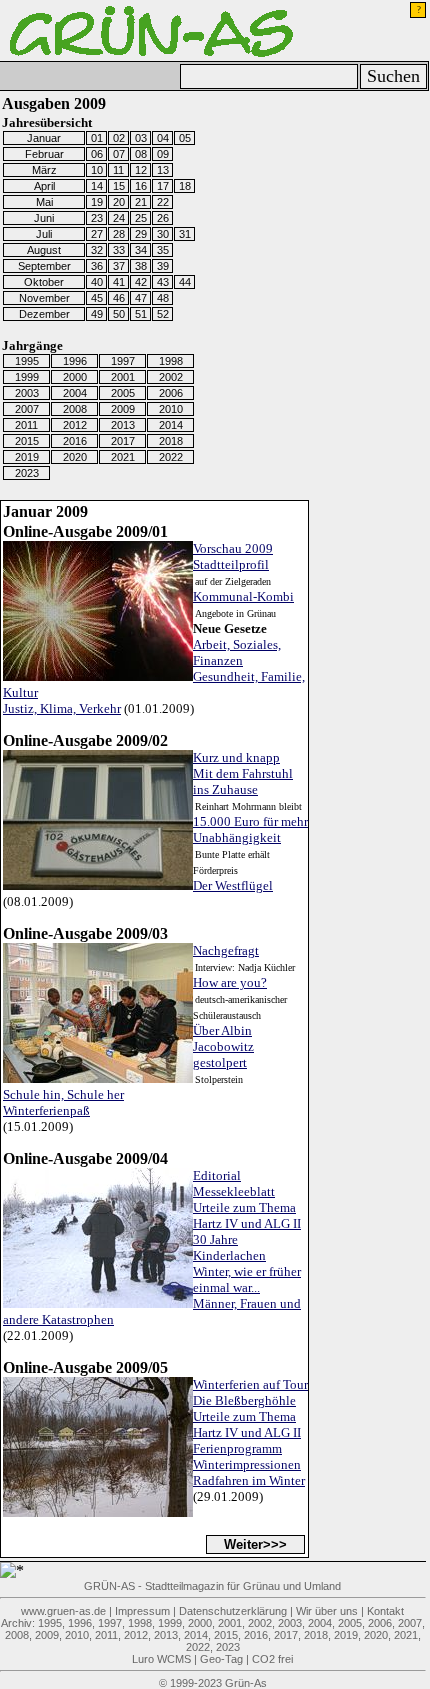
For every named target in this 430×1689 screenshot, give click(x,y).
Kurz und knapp (236, 757)
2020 (75, 457)
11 (118, 170)
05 (185, 138)
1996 (75, 361)
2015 (27, 441)
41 (119, 282)
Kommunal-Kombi (243, 596)
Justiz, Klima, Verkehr (62, 708)
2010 (171, 409)
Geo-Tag (221, 1659)
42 (141, 282)
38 (141, 266)
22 (163, 202)
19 (97, 202)
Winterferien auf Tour (250, 1384)
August (44, 250)
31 (185, 234)
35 (163, 250)
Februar (44, 154)
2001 (123, 377)
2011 (26, 425)
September (44, 266)
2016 (75, 441)
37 (119, 266)
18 (185, 186)
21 (141, 202)
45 (97, 298)
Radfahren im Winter (249, 1480)
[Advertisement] (300, 138)
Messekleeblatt (234, 1191)
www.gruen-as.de (63, 1611)
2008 (75, 409)
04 (163, 138)
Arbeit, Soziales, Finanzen (237, 652)
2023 (27, 473)
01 (97, 138)
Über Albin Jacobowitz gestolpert (223, 1046)
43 (163, 282)
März (44, 170)
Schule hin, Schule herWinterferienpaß (63, 1102)
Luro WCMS (161, 1659)
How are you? (230, 982)
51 (141, 314)
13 (163, 170)
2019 (27, 457)
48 (163, 298)
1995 (27, 361)
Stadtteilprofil (231, 564)
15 (119, 186)
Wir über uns (327, 1611)
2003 (27, 393)
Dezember (44, 314)
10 (97, 170)
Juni (44, 218)
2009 (123, 409)
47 (141, 298)
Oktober (44, 282)
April (44, 186)
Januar (44, 138)
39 (163, 266)
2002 (171, 377)
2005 (123, 393)
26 (163, 218)
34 (141, 250)
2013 (123, 425)
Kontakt (385, 1611)
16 (141, 186)
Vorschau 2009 (233, 548)
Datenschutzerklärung (233, 1611)
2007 (27, 409)
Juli (44, 234)
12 (141, 170)
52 (163, 314)
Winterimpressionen (247, 1464)
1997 (123, 361)
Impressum (142, 1611)
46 (119, 298)
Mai (44, 202)
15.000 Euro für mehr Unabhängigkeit (250, 829)
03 (141, 138)
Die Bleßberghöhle (244, 1400)
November (44, 298)
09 (163, 154)
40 (97, 282)
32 (97, 250)
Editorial (217, 1175)
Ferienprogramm (237, 1448)
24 (119, 218)
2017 (123, 441)
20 (119, 202)
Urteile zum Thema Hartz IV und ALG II (247, 1215)
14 (97, 186)
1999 (27, 377)
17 (163, 186)
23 (97, 218)
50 (119, 314)
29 (141, 234)
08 (141, 154)
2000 (75, 377)
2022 (171, 457)
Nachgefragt (226, 950)
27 (97, 234)
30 (163, 234)
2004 (75, 393)
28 (119, 234)
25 (141, 218)
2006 (171, 393)
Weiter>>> (255, 1544)
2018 (171, 441)
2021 (123, 457)
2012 (75, 425)
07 (119, 154)
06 (97, 154)
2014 (171, 425)
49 (97, 314)
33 (119, 250)
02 (119, 138)
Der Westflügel (233, 885)
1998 (171, 361)
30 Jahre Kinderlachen (229, 1247)
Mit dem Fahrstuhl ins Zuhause (243, 781)
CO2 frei (272, 1659)
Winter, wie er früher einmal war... (247, 1279)
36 (97, 266)
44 (185, 282)
